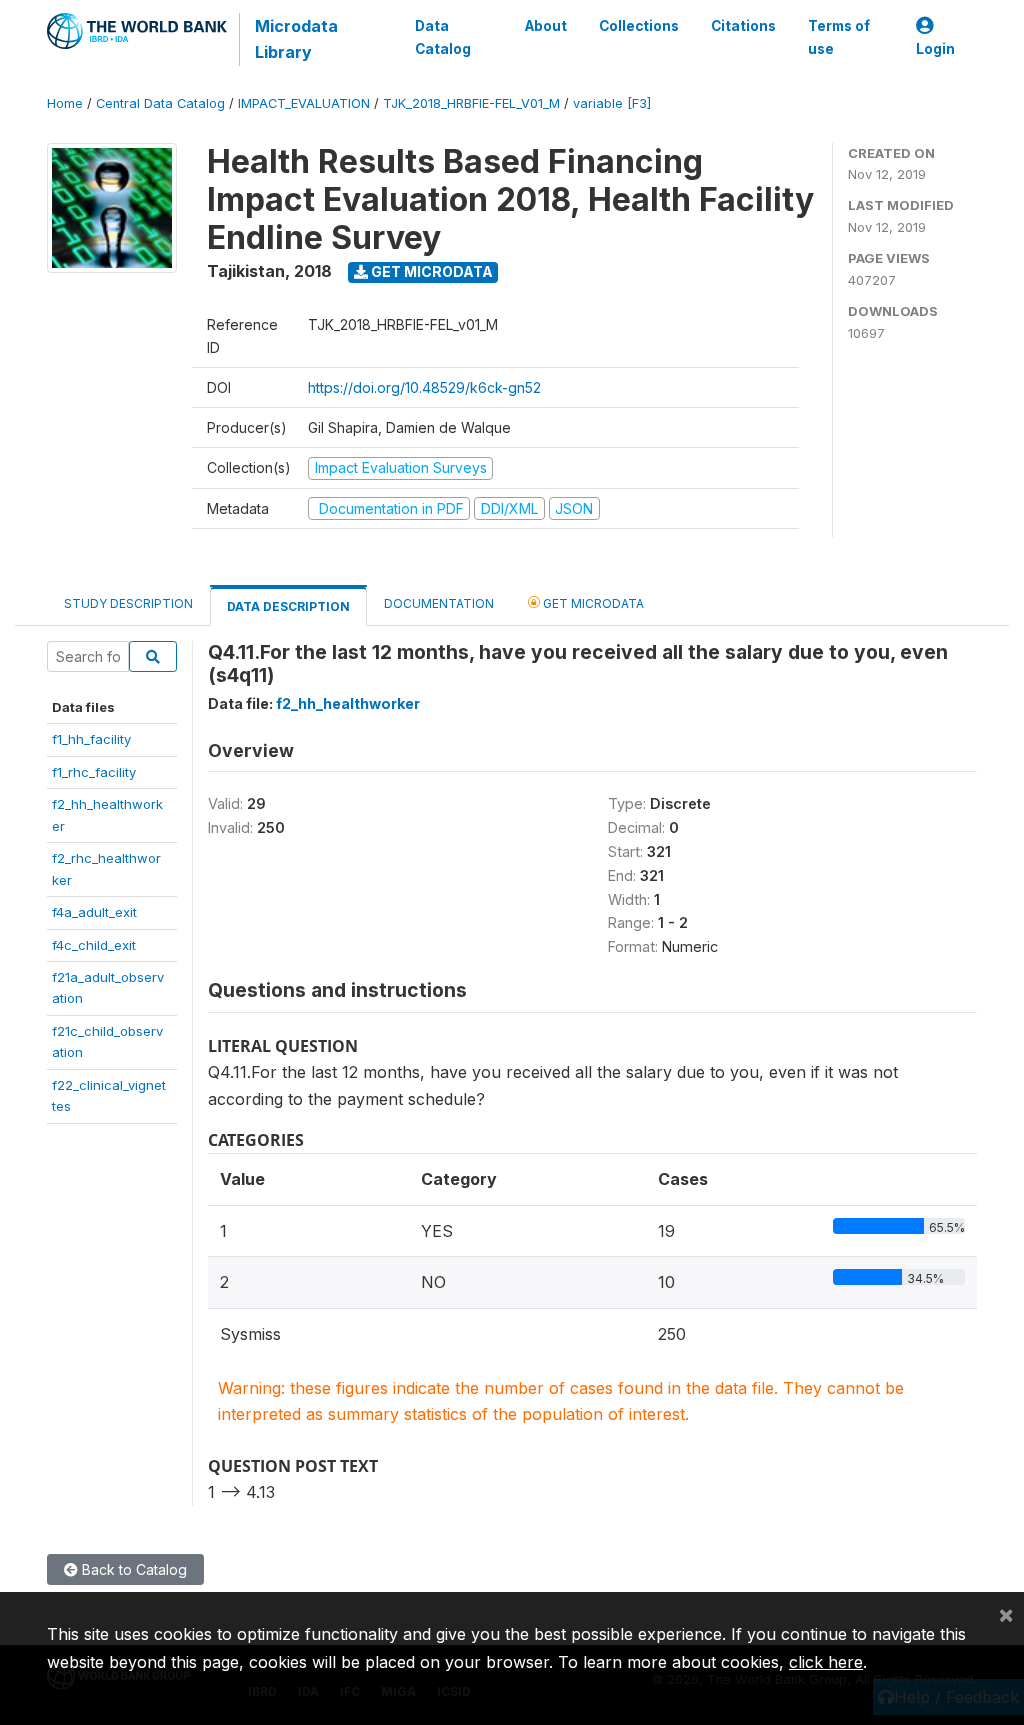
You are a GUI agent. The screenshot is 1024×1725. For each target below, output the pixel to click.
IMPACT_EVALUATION (304, 103)
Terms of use (839, 37)
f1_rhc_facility (94, 772)
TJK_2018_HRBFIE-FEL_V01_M (471, 103)
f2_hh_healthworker (348, 703)
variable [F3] (612, 103)
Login (935, 49)
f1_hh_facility (91, 739)
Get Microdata (430, 271)
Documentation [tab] (439, 603)
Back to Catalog (132, 1569)
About (546, 26)
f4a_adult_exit (94, 912)
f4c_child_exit (94, 945)
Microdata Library (296, 39)
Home (65, 103)
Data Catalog (443, 37)
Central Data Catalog (160, 103)
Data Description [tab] (288, 606)
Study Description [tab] (128, 603)
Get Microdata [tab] (592, 603)
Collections (639, 26)
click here (826, 1662)
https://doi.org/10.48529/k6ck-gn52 (424, 387)
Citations (743, 26)
